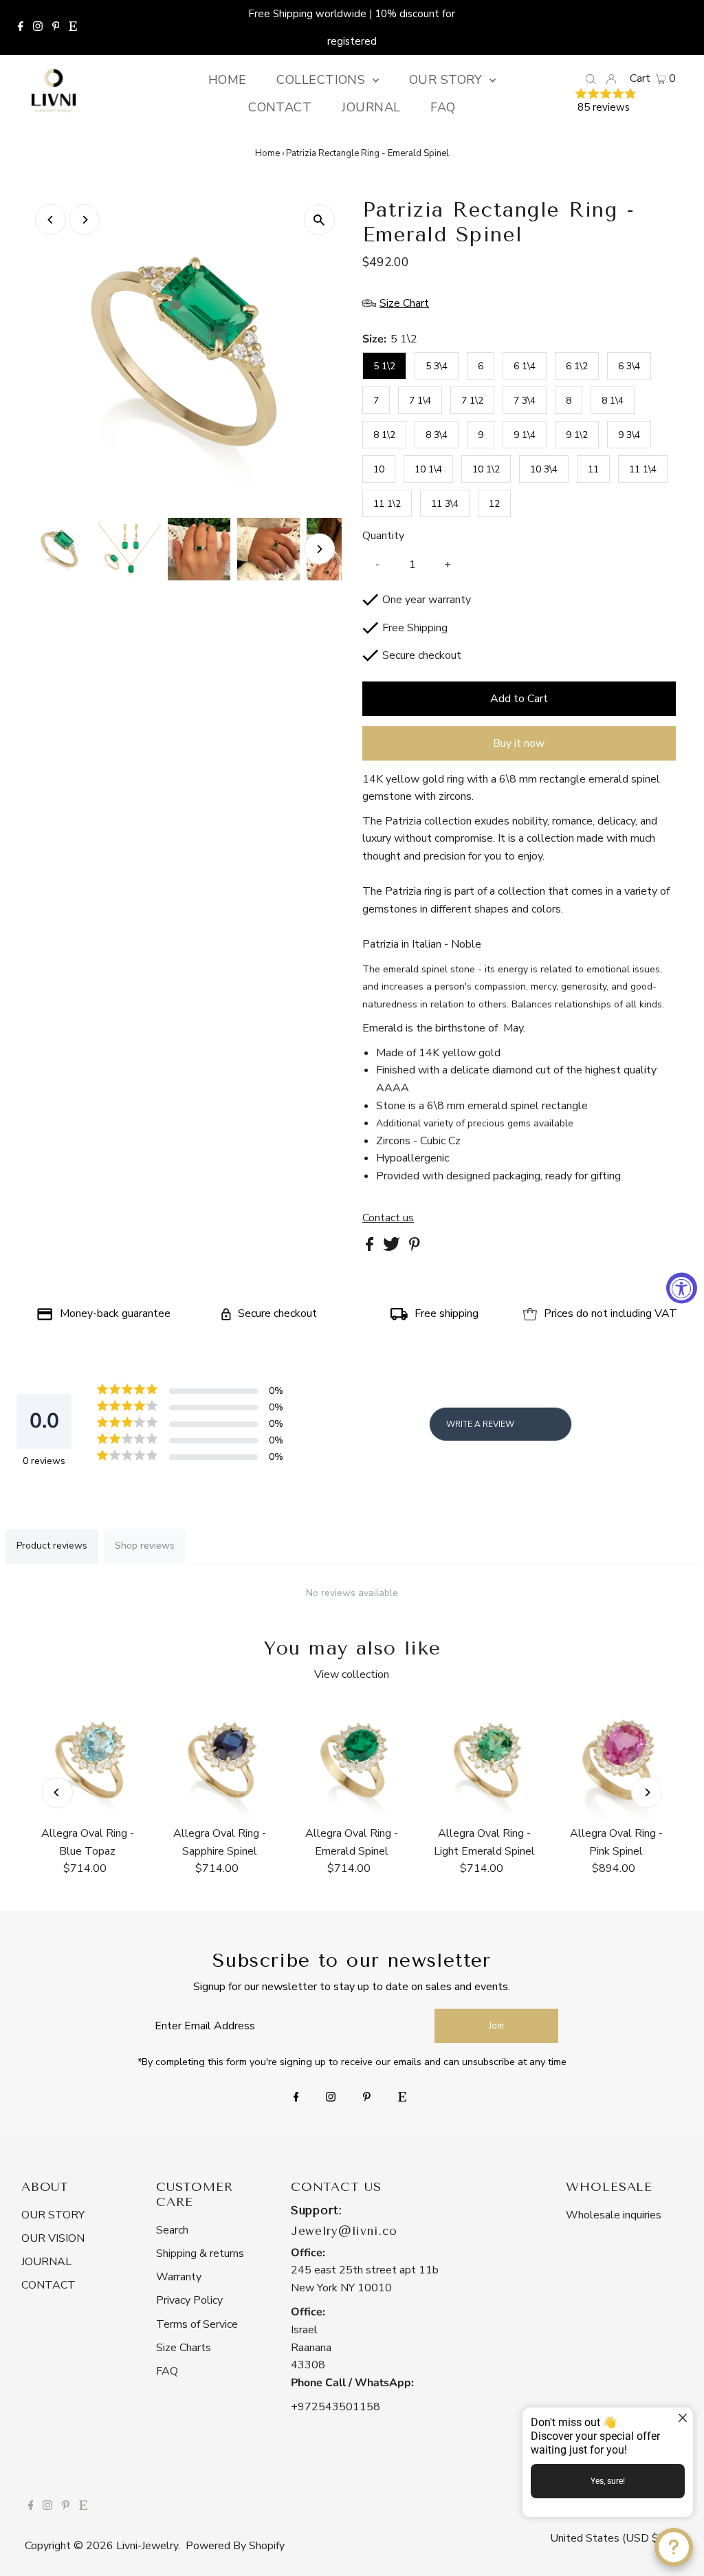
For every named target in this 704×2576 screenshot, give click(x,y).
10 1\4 (428, 469)
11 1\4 (643, 469)
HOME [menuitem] (228, 80)
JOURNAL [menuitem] (371, 107)
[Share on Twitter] (393, 1247)
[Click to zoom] (319, 220)
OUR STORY (53, 2215)
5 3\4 (437, 366)
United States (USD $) (607, 2538)
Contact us (388, 1218)
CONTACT (48, 2285)
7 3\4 (525, 401)
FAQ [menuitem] (443, 107)
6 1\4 (525, 366)
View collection (352, 1674)
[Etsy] (73, 28)
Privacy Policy (189, 2300)
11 (593, 469)
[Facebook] (21, 28)
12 (494, 504)
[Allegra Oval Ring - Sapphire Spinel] (220, 1760)
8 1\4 (613, 401)
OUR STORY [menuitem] (448, 80)
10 (379, 469)
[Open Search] (591, 78)
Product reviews (52, 1546)
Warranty (179, 2277)
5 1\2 (384, 366)
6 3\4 (629, 366)
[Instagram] (38, 28)
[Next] (84, 220)
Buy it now (519, 743)
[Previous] (51, 220)
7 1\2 (472, 401)
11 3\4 (445, 504)
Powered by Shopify (235, 2546)
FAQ (167, 2371)
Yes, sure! (608, 2481)
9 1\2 (577, 435)
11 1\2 (387, 504)
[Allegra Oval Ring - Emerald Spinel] (352, 1760)
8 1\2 (384, 435)
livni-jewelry (147, 2546)
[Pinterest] (56, 28)
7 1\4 (420, 401)
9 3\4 (629, 435)
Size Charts (184, 2348)
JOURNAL (46, 2262)
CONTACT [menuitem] (280, 107)
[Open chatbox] (674, 2547)
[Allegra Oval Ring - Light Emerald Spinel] (484, 1760)
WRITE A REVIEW (480, 1424)
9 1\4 (525, 435)
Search (172, 2230)
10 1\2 (486, 469)
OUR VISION (53, 2238)
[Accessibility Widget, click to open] (682, 1288)
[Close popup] (681, 2420)
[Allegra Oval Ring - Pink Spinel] (616, 1760)
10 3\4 (544, 469)
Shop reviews (145, 1546)
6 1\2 (577, 366)
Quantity (383, 536)
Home (267, 153)
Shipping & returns (200, 2253)
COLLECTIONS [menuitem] (322, 80)
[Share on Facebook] (371, 1247)
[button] (625, 102)
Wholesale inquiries (614, 2215)
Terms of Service (197, 2324)
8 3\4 (437, 435)
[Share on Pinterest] (415, 1247)
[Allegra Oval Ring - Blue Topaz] (87, 1760)
